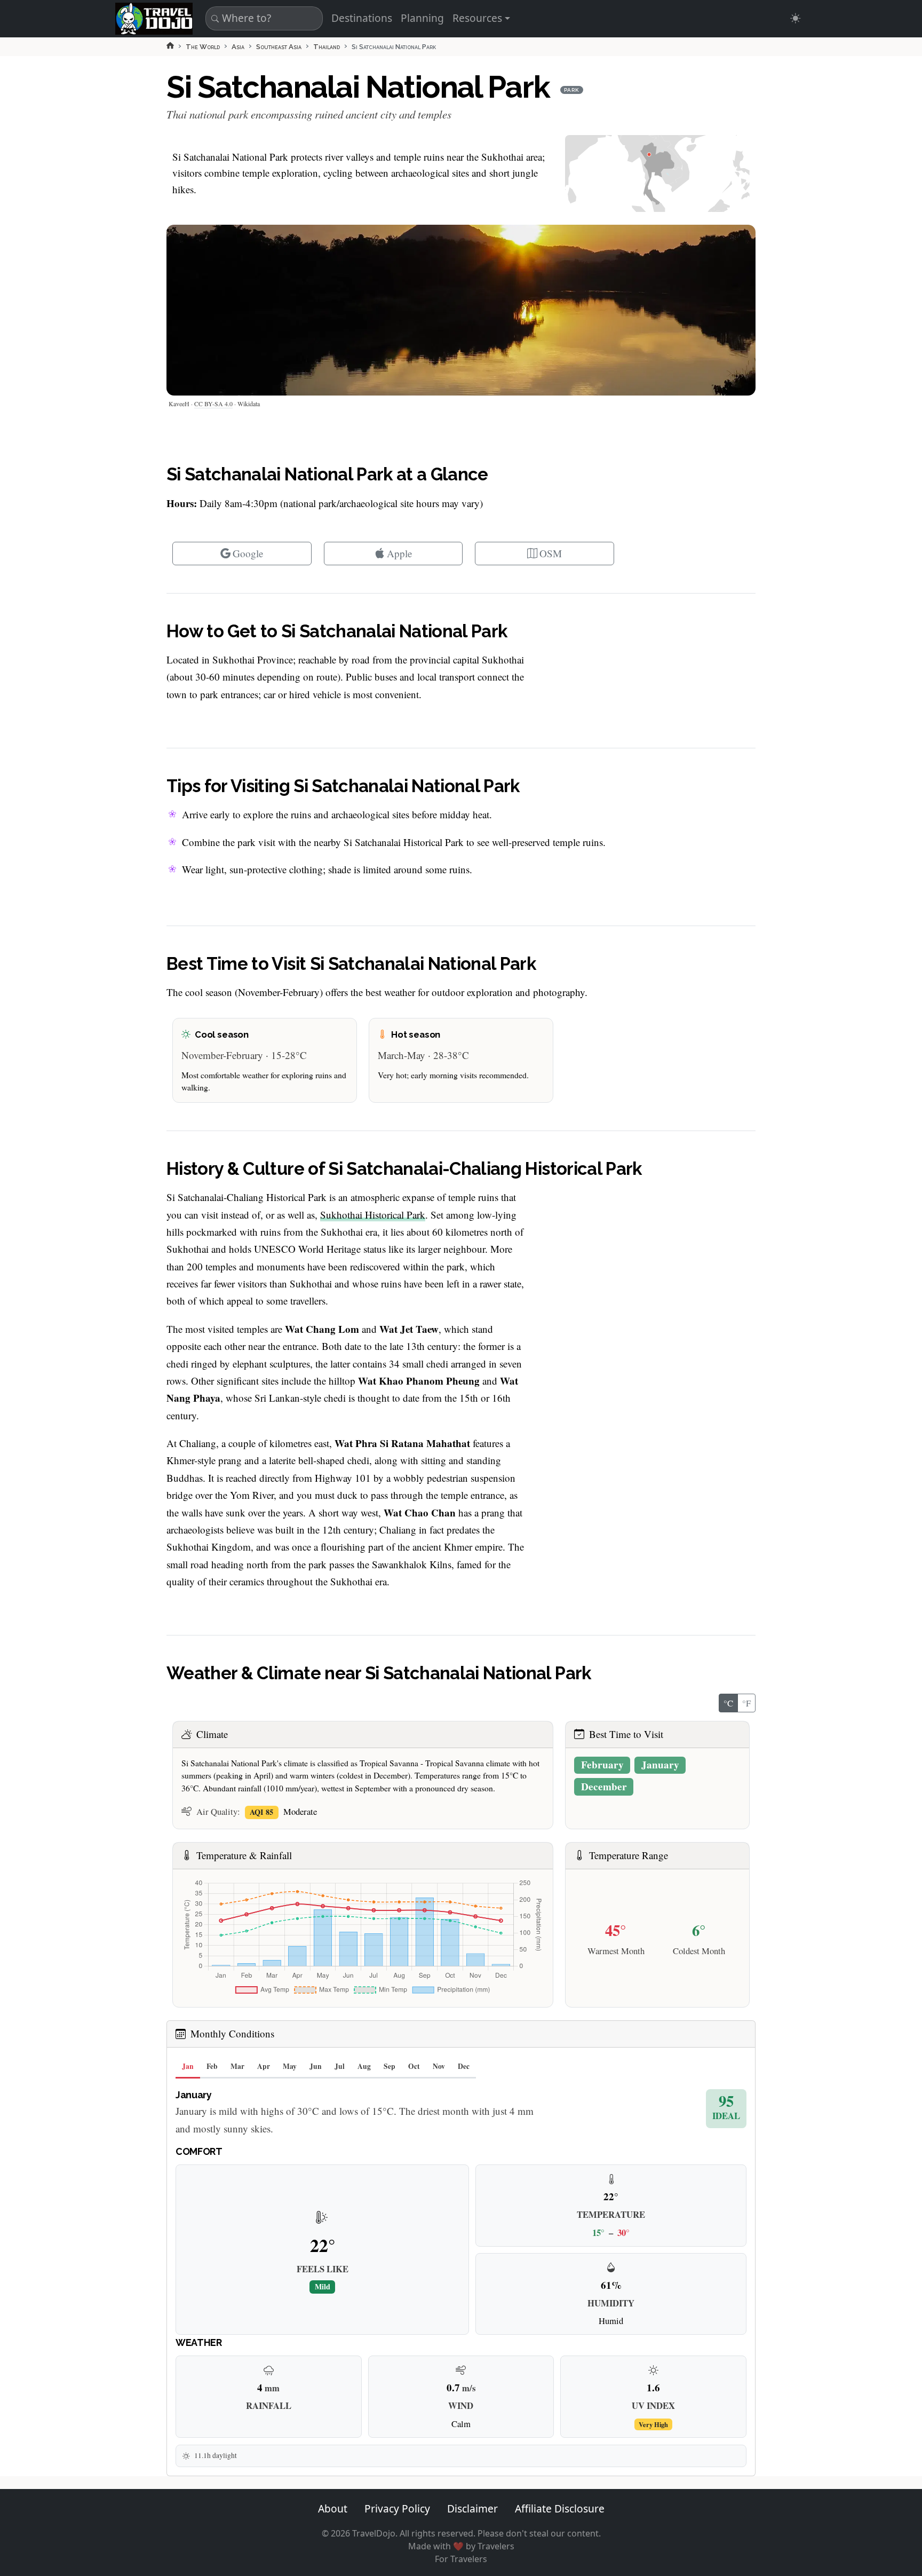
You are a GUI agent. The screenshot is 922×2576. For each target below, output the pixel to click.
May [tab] (290, 2066)
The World (203, 47)
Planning (422, 18)
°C (728, 1703)
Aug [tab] (364, 2066)
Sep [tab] (390, 2066)
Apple (400, 553)
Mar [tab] (237, 2066)
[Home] (170, 45)
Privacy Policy (397, 2508)
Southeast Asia (279, 47)
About (333, 2508)
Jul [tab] (340, 2066)
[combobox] (263, 18)
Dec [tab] (464, 2066)
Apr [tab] (264, 2066)
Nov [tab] (439, 2066)
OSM (551, 553)
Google (248, 553)
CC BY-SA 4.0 (213, 404)
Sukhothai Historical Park (373, 1215)
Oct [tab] (414, 2066)
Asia (238, 47)
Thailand (327, 47)
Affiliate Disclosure (560, 2508)
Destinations (362, 18)
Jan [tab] (188, 2066)
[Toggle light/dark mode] (795, 18)
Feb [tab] (212, 2066)
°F (746, 1703)
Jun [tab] (316, 2066)
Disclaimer (472, 2508)
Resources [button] (477, 18)
